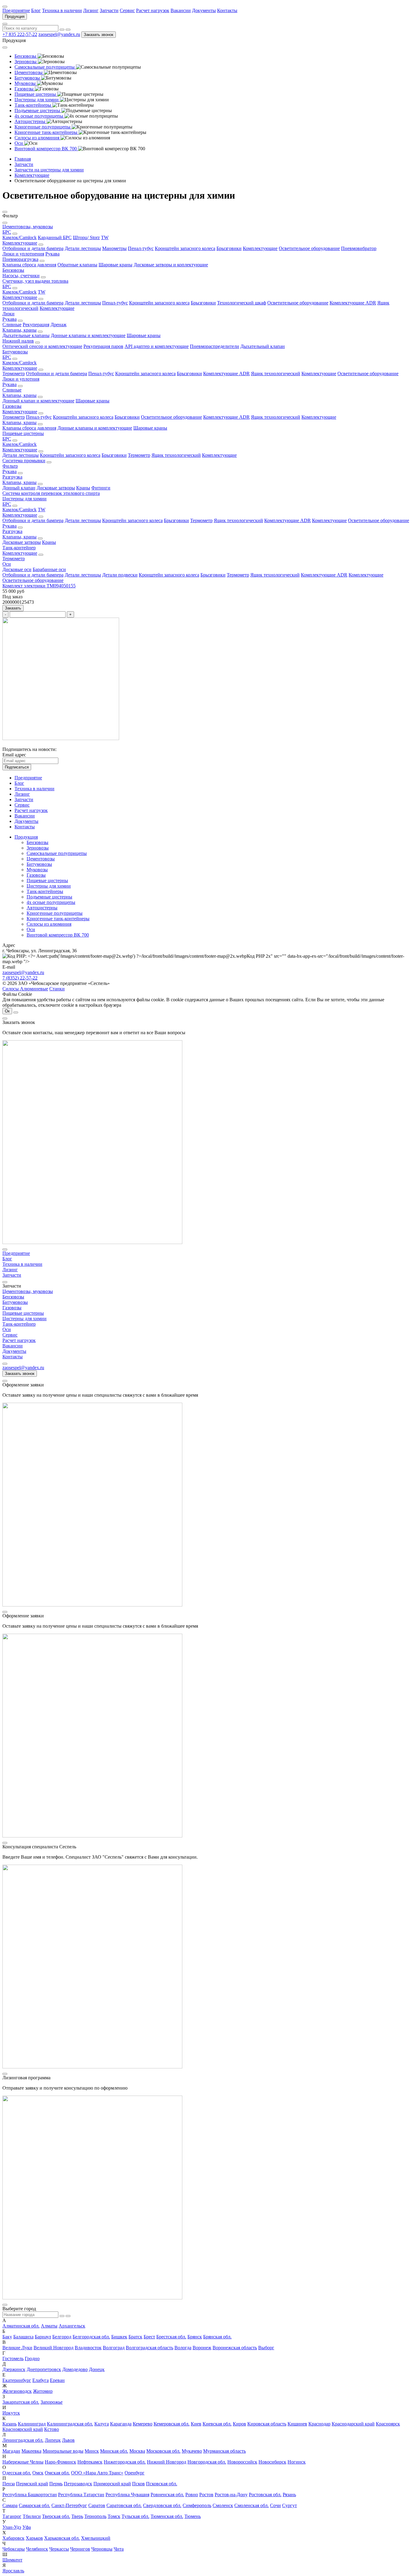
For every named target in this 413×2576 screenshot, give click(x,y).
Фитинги (101, 488)
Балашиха (23, 2337)
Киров (239, 2424)
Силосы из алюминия (49, 924)
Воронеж (202, 2348)
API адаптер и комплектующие (157, 346)
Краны (83, 488)
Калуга (102, 2424)
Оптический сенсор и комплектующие (42, 346)
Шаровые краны (115, 265)
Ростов (206, 2495)
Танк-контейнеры (45, 891)
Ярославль (13, 2571)
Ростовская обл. (265, 2495)
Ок (7, 1011)
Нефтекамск (90, 2462)
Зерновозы (38, 848)
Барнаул (43, 2337)
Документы (204, 10)
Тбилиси (32, 2516)
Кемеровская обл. (172, 2424)
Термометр (14, 374)
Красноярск (388, 2424)
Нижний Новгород (167, 2462)
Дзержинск (14, 2369)
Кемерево (143, 2424)
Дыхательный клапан (263, 346)
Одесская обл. (17, 2473)
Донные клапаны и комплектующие (88, 335)
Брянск (195, 2337)
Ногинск (297, 2462)
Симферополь (197, 2505)
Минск (92, 2451)
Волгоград (114, 2348)
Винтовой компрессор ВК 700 (58, 935)
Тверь (77, 2516)
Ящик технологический (276, 374)
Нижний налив (18, 341)
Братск (135, 2337)
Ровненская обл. (167, 2495)
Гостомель (13, 2358)
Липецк (53, 2440)
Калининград (32, 2424)
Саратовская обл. (124, 2505)
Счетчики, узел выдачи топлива (35, 281)
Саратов (97, 2505)
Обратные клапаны (77, 265)
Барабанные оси (49, 569)
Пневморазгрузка (20, 259)
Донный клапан (19, 488)
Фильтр (10, 466)
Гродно (32, 2358)
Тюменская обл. (167, 2516)
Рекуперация (36, 325)
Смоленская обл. (252, 2505)
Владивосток (88, 2348)
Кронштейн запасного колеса (185, 248)
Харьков (34, 2538)
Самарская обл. (34, 2505)
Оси (7, 564)
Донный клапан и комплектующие (38, 401)
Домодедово (75, 2369)
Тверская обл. (56, 2516)
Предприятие (16, 10)
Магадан (11, 2451)
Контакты (227, 10)
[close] (5, 1018)
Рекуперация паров (103, 346)
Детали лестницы (83, 248)
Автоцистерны (42, 908)
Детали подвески (120, 575)
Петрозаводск (78, 2484)
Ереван (57, 2380)
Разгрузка (12, 477)
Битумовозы (15, 352)
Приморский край (112, 2484)
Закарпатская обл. (21, 2402)
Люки (8, 314)
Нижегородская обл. (125, 2462)
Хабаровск (13, 2538)
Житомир (43, 2391)
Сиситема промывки (24, 461)
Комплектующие (20, 243)
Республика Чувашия (127, 2495)
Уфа (27, 2527)
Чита (119, 2549)
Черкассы (59, 2549)
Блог (36, 10)
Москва (137, 2451)
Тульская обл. (135, 2516)
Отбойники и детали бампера (33, 248)
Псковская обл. (162, 2484)
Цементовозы (41, 859)
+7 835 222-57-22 (20, 34)
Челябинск (37, 2549)
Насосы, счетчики (21, 276)
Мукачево (192, 2451)
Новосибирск (272, 2462)
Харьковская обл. (62, 2538)
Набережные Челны (23, 2462)
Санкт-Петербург (69, 2505)
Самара (10, 2505)
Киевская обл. (217, 2424)
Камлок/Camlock (20, 237)
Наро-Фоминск (60, 2462)
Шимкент (12, 2560)
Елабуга (41, 2380)
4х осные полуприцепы (51, 902)
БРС (7, 232)
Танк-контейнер (19, 548)
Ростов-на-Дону (231, 2495)
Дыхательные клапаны (26, 335)
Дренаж (59, 325)
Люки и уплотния (21, 379)
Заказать (13, 608)
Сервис (127, 10)
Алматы (49, 2326)
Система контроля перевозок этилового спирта (51, 493)
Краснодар (319, 2424)
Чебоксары (14, 2549)
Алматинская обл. (21, 2326)
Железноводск (17, 2391)
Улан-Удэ (12, 2527)
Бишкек (119, 2337)
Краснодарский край (353, 2424)
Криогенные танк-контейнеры (58, 919)
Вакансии (181, 10)
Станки (57, 989)
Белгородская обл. (91, 2337)
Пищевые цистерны (23, 433)
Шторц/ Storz (86, 237)
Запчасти (109, 10)
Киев (196, 2424)
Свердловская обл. (162, 2505)
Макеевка (31, 2451)
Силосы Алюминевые (25, 989)
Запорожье (52, 2402)
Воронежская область (235, 2348)
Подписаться (17, 767)
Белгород (62, 2337)
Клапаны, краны (20, 330)
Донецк (97, 2369)
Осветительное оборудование (309, 248)
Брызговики (229, 248)
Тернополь (95, 2516)
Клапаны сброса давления (29, 265)
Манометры (114, 248)
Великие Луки (17, 2348)
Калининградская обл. (70, 2424)
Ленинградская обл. (23, 2440)
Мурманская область (224, 2451)
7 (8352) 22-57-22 (20, 978)
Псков (138, 2484)
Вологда (183, 2348)
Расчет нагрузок (153, 10)
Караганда (121, 2424)
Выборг (266, 2348)
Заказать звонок (99, 35)
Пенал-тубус (141, 248)
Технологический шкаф (242, 303)
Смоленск (223, 2505)
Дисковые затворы (56, 488)
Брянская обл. (217, 2337)
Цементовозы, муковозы (28, 227)
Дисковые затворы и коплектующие (171, 265)
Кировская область (267, 2424)
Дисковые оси (17, 569)
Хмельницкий (96, 2538)
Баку (7, 2337)
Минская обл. (114, 2451)
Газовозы (12, 406)
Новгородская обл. (207, 2462)
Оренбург (135, 2473)
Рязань (289, 2495)
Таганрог (12, 2516)
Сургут (289, 2505)
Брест (149, 2337)
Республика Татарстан (81, 2495)
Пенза (9, 2484)
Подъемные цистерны (49, 897)
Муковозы (37, 870)
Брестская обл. (171, 2337)
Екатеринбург (17, 2380)
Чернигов (80, 2549)
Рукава (52, 254)
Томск (114, 2516)
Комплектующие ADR (353, 303)
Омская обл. (57, 2473)
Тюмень (193, 2516)
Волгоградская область (150, 2348)
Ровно (192, 2495)
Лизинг (91, 10)
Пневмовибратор (359, 248)
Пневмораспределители (215, 346)
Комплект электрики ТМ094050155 (39, 586)
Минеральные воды (63, 2451)
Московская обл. (163, 2451)
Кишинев (297, 2424)
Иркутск (11, 2413)
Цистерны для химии (24, 499)
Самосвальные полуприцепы (57, 853)
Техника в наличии (62, 10)
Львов (68, 2440)
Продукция (15, 16)
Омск (38, 2473)
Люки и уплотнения (23, 254)
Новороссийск (242, 2462)
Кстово (52, 2429)
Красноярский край (23, 2429)
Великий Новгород (54, 2348)
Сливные (12, 325)
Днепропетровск (44, 2369)
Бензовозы (13, 270)
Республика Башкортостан (30, 2495)
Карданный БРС (55, 237)
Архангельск (72, 2326)
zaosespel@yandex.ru (59, 34)
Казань (10, 2424)
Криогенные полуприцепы (55, 913)
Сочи (275, 2505)
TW (105, 237)
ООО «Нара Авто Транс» (97, 2473)
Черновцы (102, 2549)
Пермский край (32, 2484)
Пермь (56, 2484)
